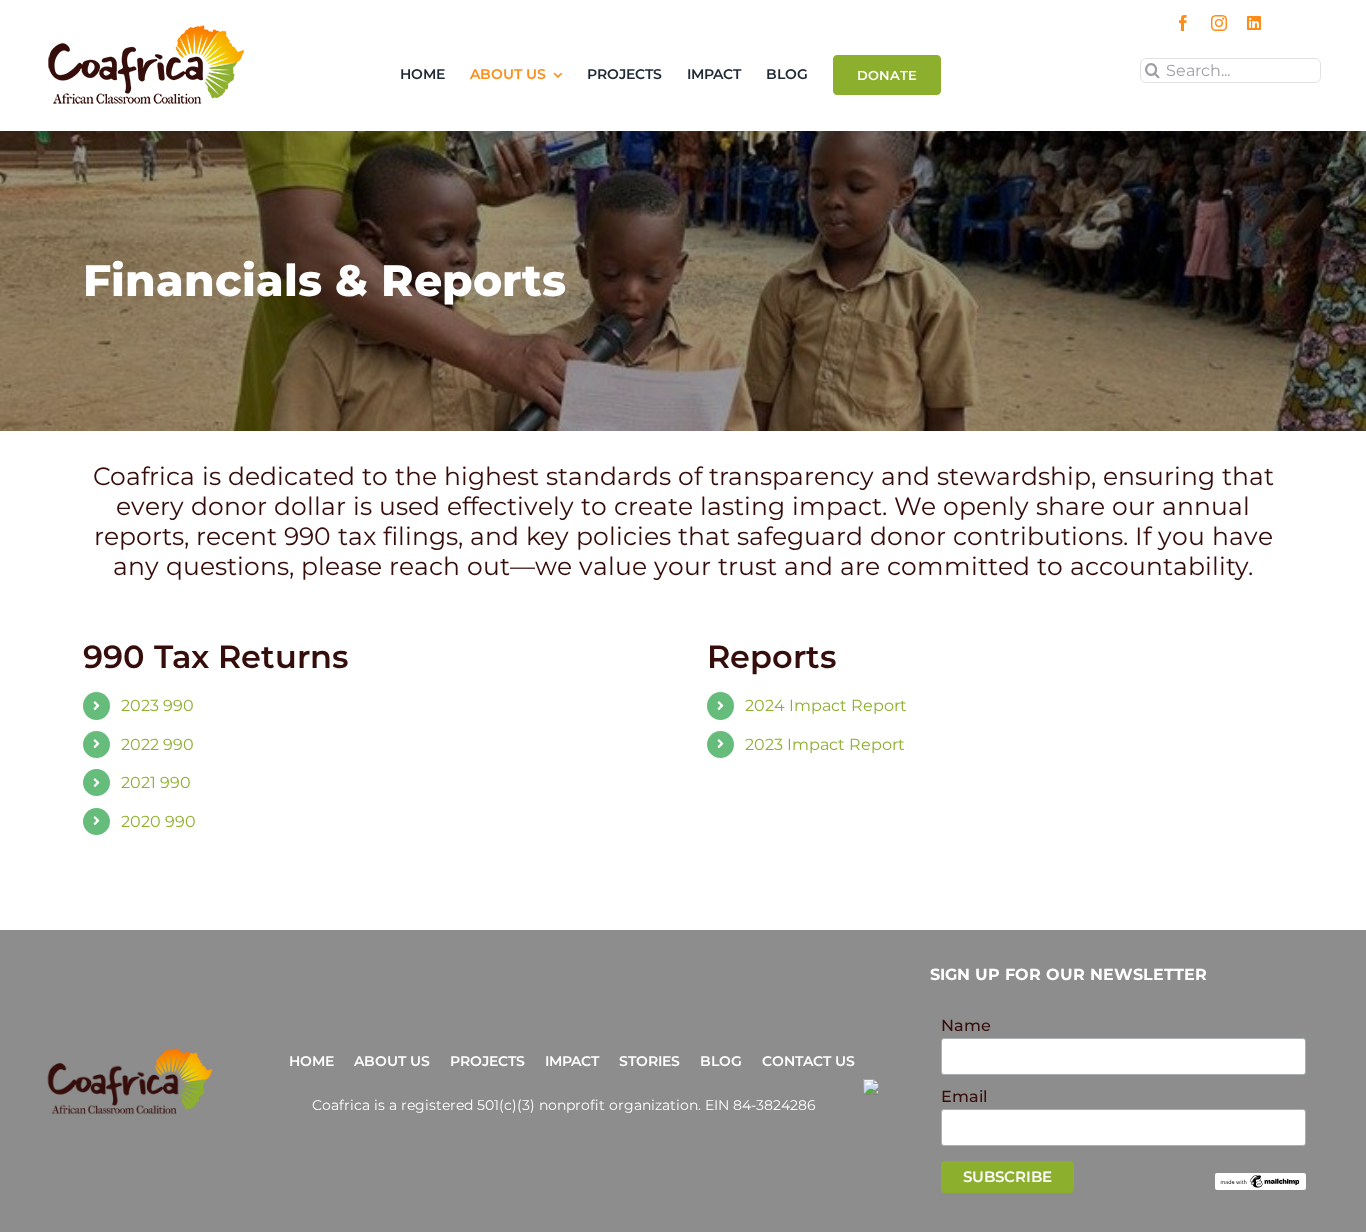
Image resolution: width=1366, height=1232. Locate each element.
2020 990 (158, 821)
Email (964, 1096)
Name (966, 1025)
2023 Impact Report (825, 744)
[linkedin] (1254, 23)
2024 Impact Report (826, 705)
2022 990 (157, 744)
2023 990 (157, 705)
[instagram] (1219, 23)
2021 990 (156, 782)
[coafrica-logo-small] (146, 31)
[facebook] (1183, 23)
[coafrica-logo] (130, 1054)
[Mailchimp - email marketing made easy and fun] (1260, 1181)
